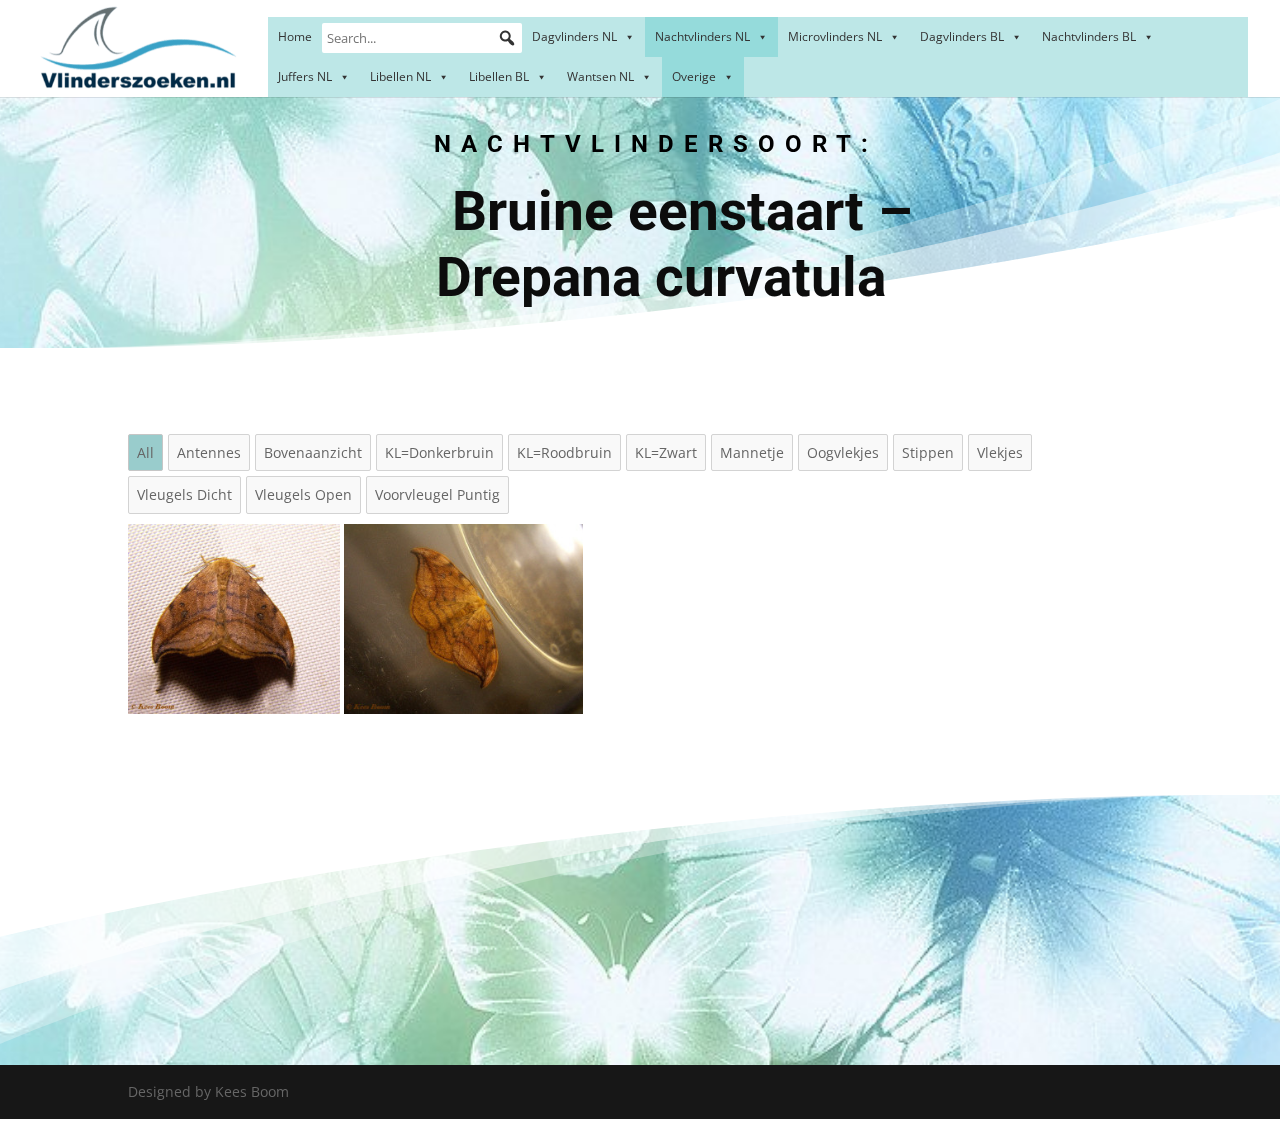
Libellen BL (499, 76)
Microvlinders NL (835, 36)
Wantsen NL (600, 76)
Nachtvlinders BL (1089, 36)
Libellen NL (400, 76)
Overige (694, 76)
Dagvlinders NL (574, 36)
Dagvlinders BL (962, 36)
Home (295, 36)
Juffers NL (305, 76)
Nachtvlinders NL (702, 36)
